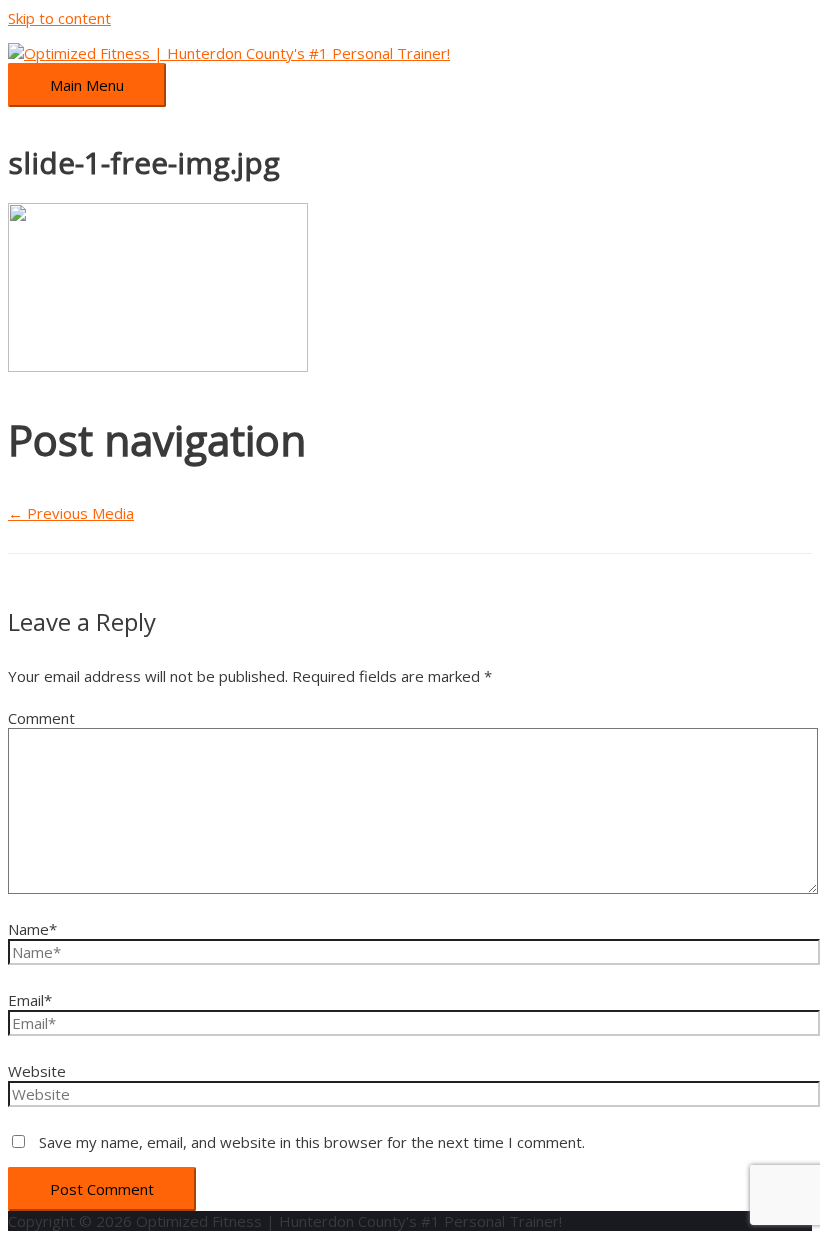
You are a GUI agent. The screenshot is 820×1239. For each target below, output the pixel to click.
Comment (41, 718)
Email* (30, 1000)
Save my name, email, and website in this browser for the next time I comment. (312, 1142)
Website (37, 1071)
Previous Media (71, 513)
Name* (32, 929)
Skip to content (59, 18)
